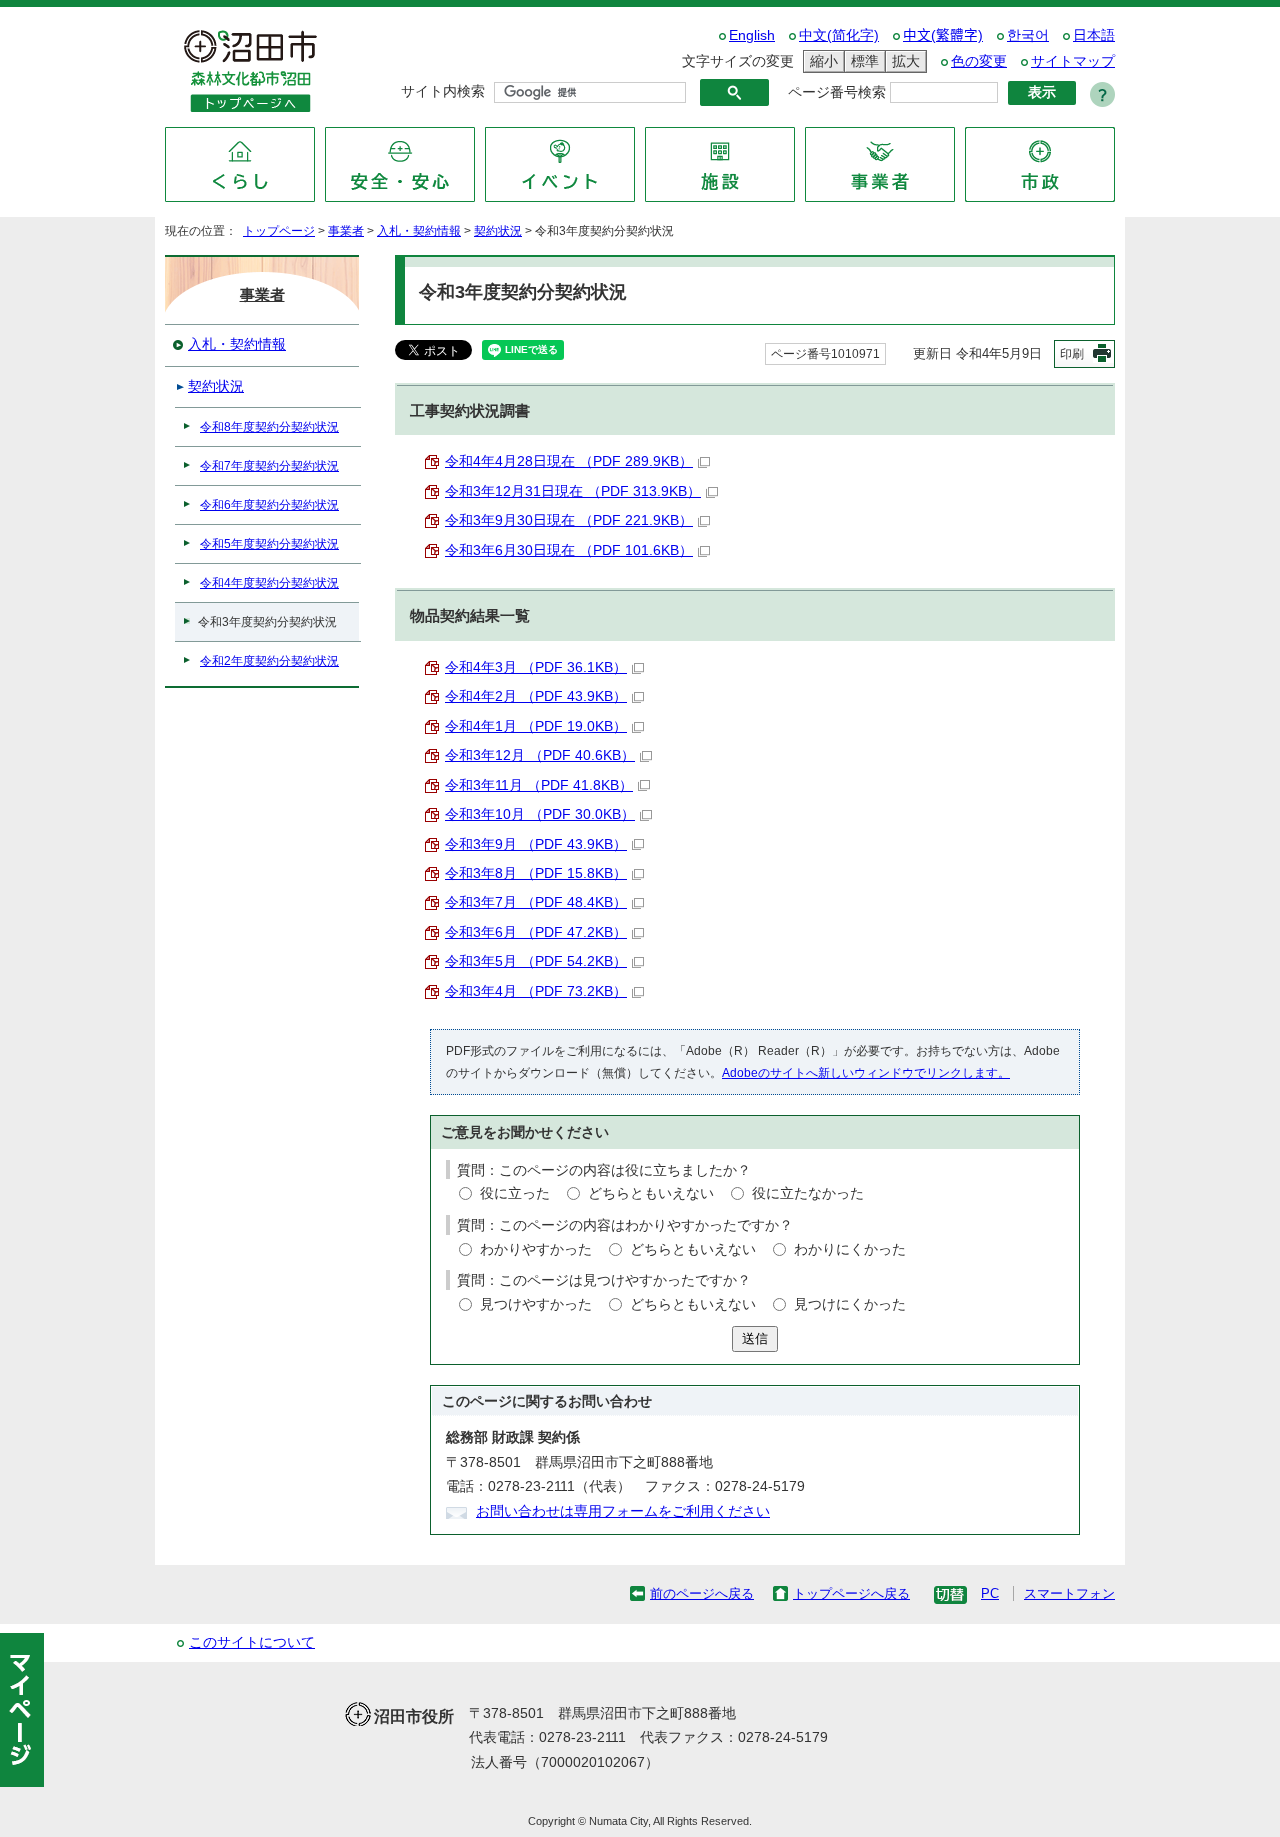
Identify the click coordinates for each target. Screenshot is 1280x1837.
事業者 (346, 231)
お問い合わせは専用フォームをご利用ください (623, 1511)
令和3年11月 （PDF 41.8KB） (539, 785)
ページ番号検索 (837, 92)
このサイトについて (252, 1642)
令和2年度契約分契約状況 (269, 661)
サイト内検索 (443, 91)
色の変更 (979, 61)
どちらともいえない (651, 1193)
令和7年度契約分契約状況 (269, 466)
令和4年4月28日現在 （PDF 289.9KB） (569, 461)
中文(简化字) (839, 35)
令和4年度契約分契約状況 (269, 583)
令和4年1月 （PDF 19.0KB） (536, 726)
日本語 (1094, 35)
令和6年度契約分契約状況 (269, 505)
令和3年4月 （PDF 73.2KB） (536, 991)
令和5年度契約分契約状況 (269, 544)
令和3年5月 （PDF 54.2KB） (536, 961)
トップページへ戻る (851, 1593)
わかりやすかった (536, 1249)
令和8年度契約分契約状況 (269, 427)
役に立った (515, 1193)
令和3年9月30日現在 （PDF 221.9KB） (569, 520)
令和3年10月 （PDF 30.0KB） (540, 814)
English (752, 35)
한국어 (1028, 35)
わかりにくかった (850, 1249)
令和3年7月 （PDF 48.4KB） (536, 902)
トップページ (279, 231)
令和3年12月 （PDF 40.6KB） (540, 755)
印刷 (1072, 354)
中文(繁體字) (943, 35)
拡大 (903, 61)
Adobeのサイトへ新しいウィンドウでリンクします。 (866, 1073)
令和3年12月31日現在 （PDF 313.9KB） (573, 491)
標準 (862, 61)
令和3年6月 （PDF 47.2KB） (536, 932)
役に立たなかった (808, 1193)
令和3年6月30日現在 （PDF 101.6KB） (569, 550)
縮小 (821, 61)
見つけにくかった (850, 1304)
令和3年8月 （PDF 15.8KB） (536, 873)
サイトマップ (1073, 61)
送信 (755, 1338)
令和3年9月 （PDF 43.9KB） (536, 844)
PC (990, 1593)
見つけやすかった (536, 1304)
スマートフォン (1069, 1593)
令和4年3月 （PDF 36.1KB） (536, 667)
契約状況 (498, 231)
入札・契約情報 (419, 231)
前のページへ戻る (702, 1593)
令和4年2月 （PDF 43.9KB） (536, 696)
